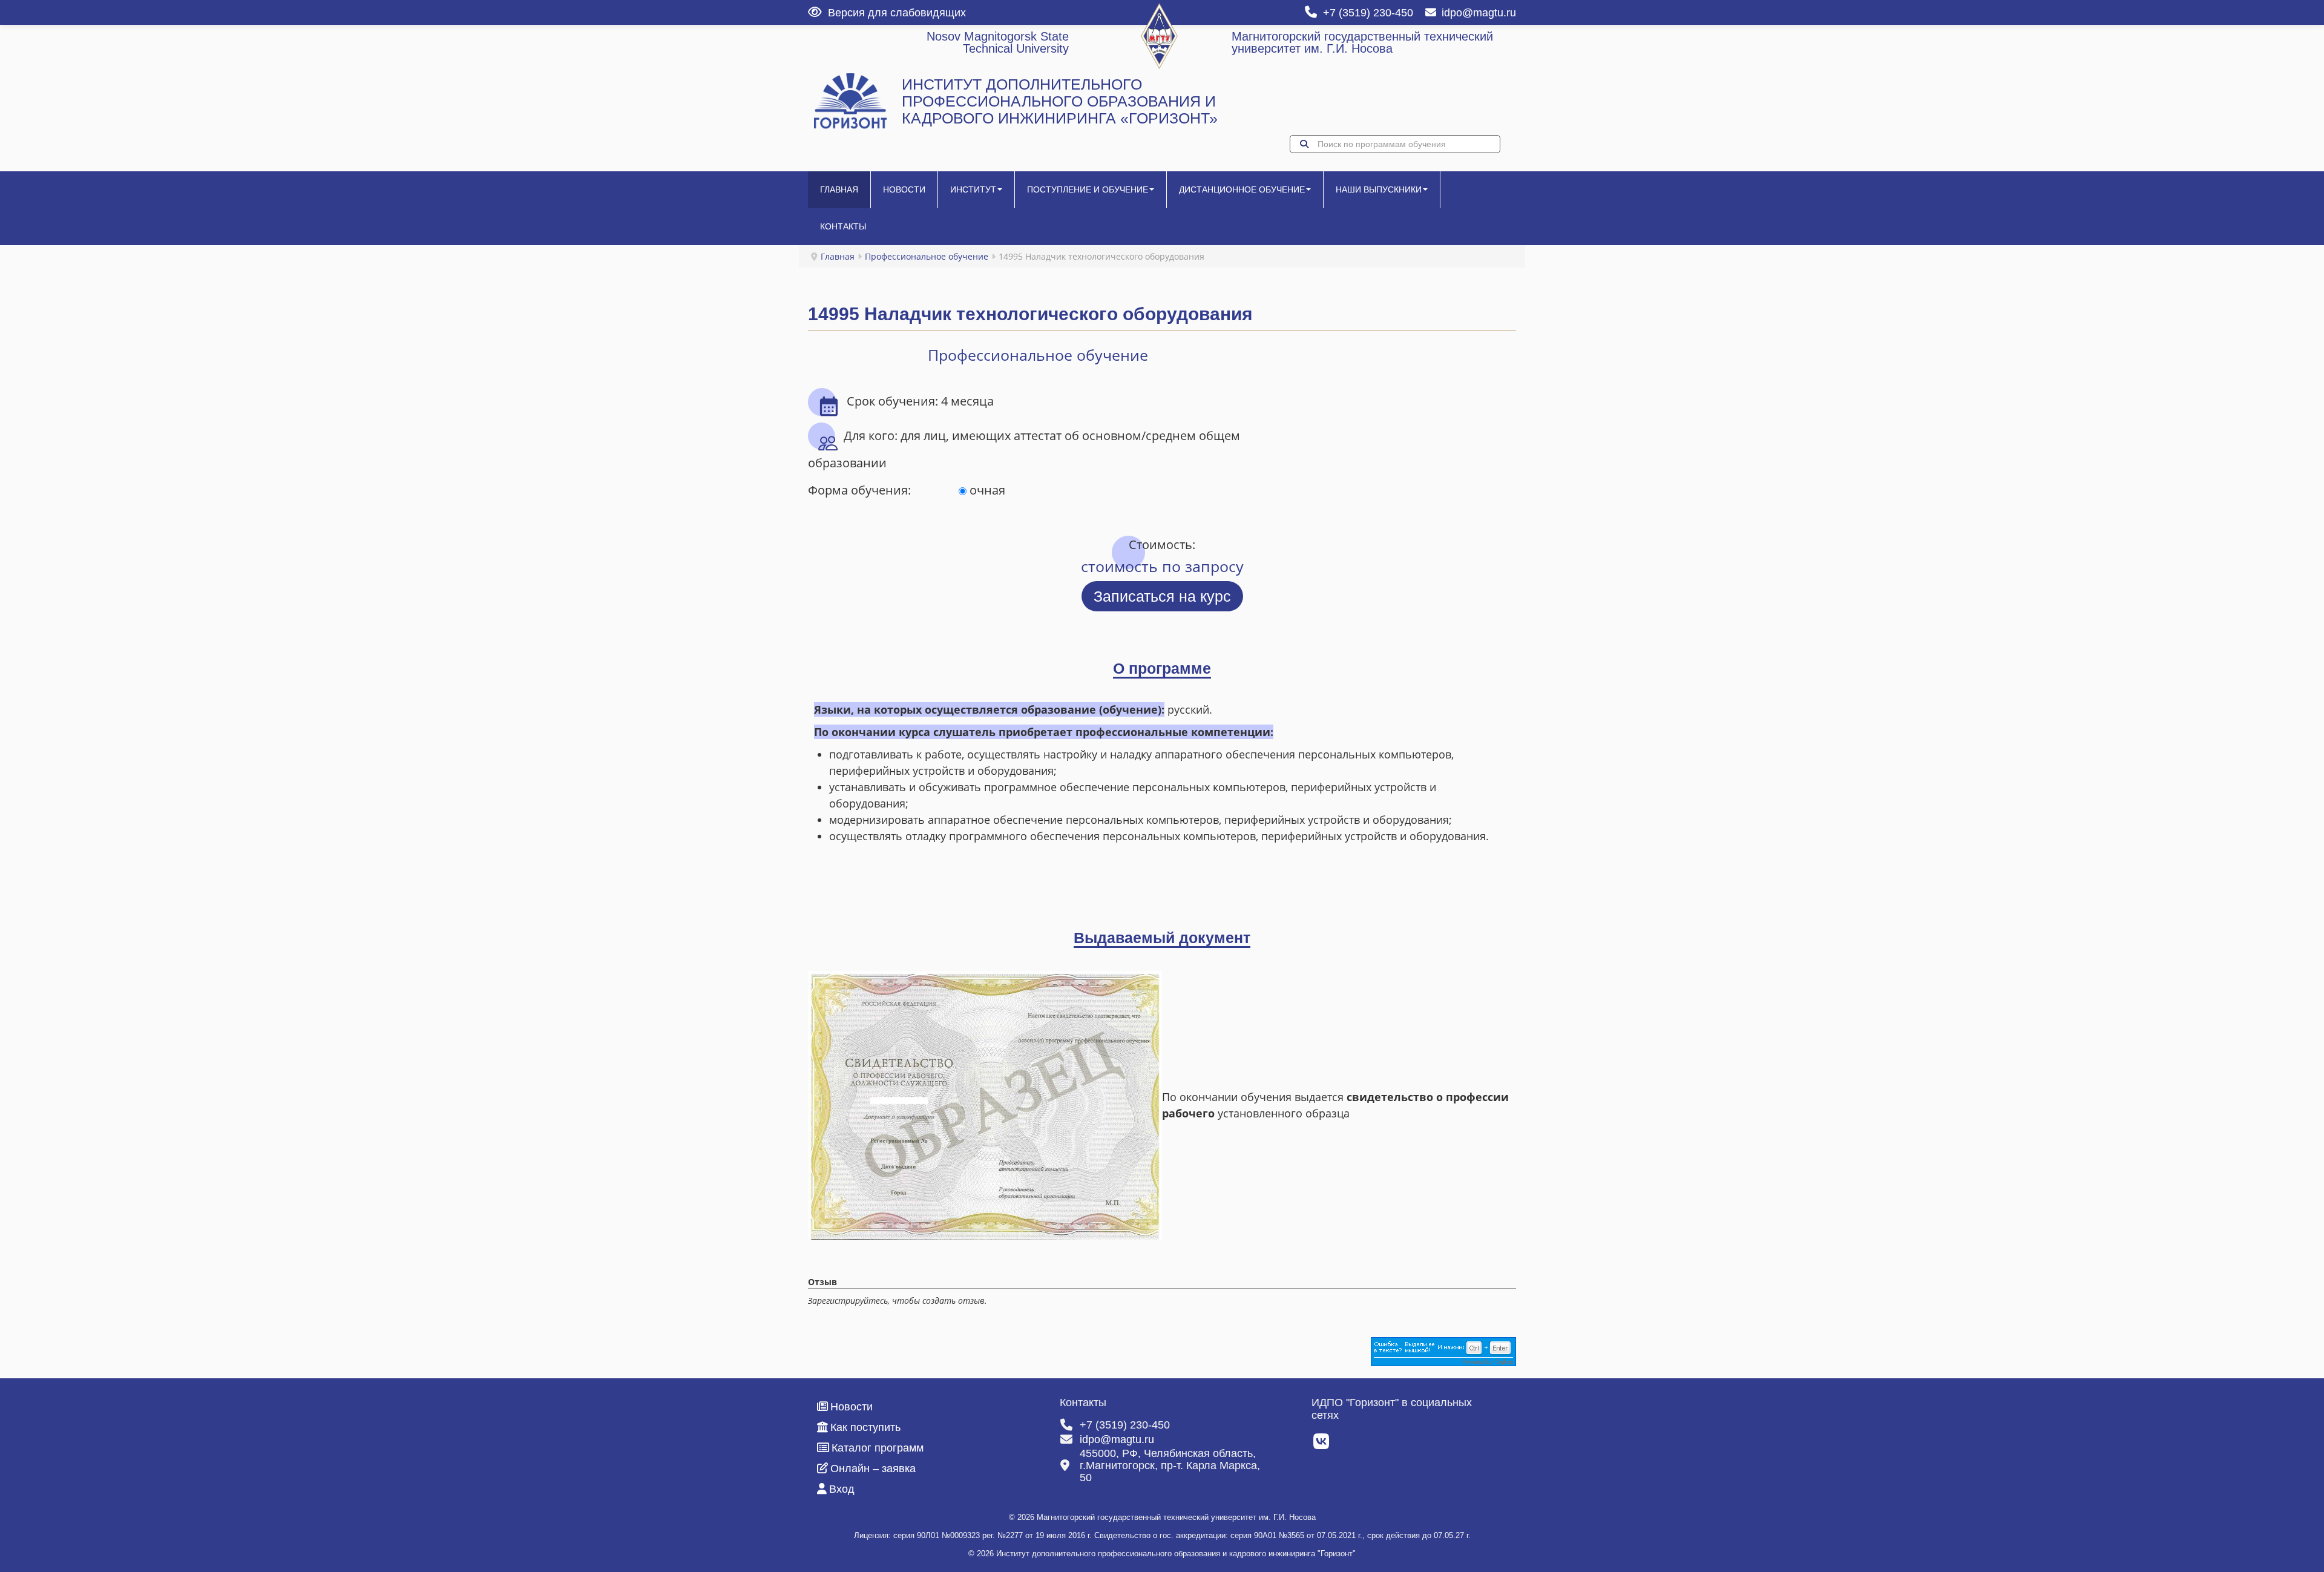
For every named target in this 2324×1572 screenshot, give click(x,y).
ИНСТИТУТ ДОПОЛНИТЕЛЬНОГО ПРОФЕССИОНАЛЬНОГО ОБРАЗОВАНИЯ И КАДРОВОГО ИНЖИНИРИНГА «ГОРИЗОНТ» (1060, 101)
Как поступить (865, 1427)
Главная (839, 189)
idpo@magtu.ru (1479, 13)
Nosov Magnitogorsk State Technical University (998, 42)
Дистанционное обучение (1242, 189)
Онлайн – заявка (873, 1468)
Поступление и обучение (1088, 189)
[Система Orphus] (1443, 1351)
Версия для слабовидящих (897, 13)
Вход (842, 1489)
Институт (973, 189)
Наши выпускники (1379, 189)
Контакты (843, 226)
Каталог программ (878, 1448)
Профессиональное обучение (927, 256)
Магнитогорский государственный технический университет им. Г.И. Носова (1362, 42)
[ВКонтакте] (1322, 1445)
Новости (904, 189)
